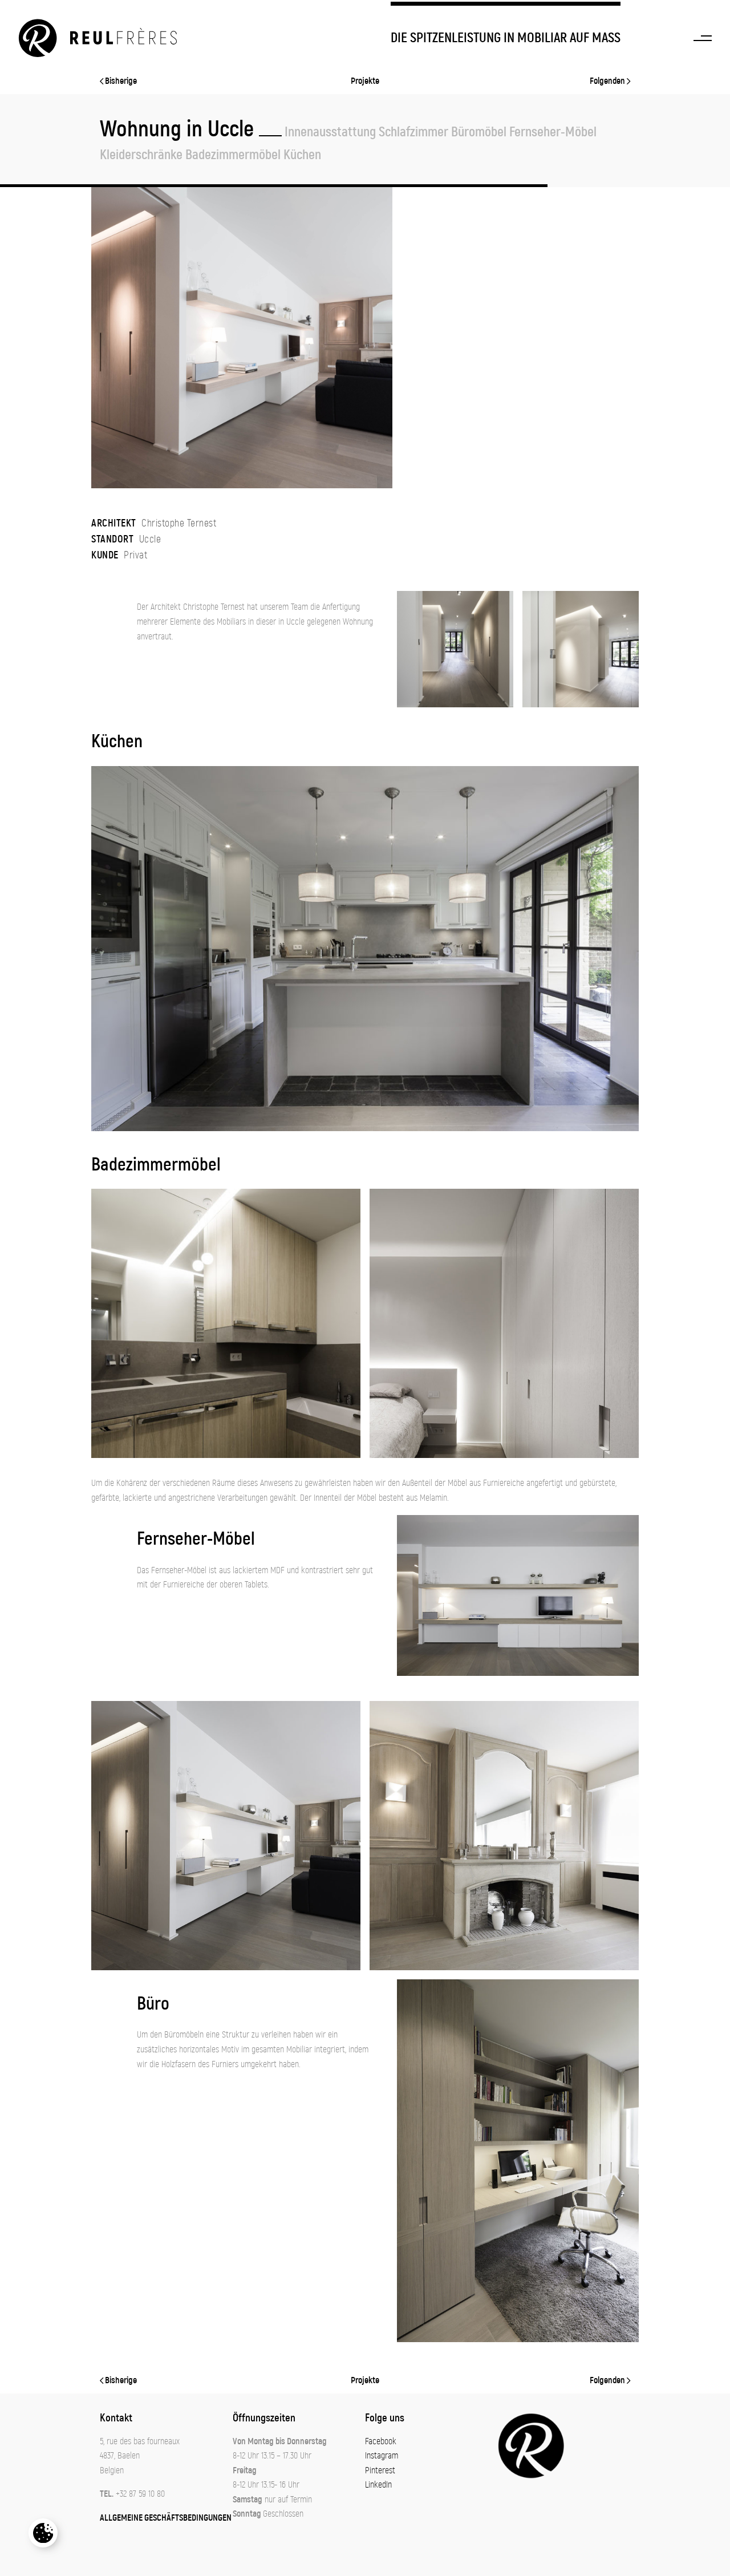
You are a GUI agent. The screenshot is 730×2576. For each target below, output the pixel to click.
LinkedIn (378, 2485)
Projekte (365, 81)
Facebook (381, 2441)
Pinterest (380, 2470)
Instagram (382, 2456)
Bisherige (120, 81)
